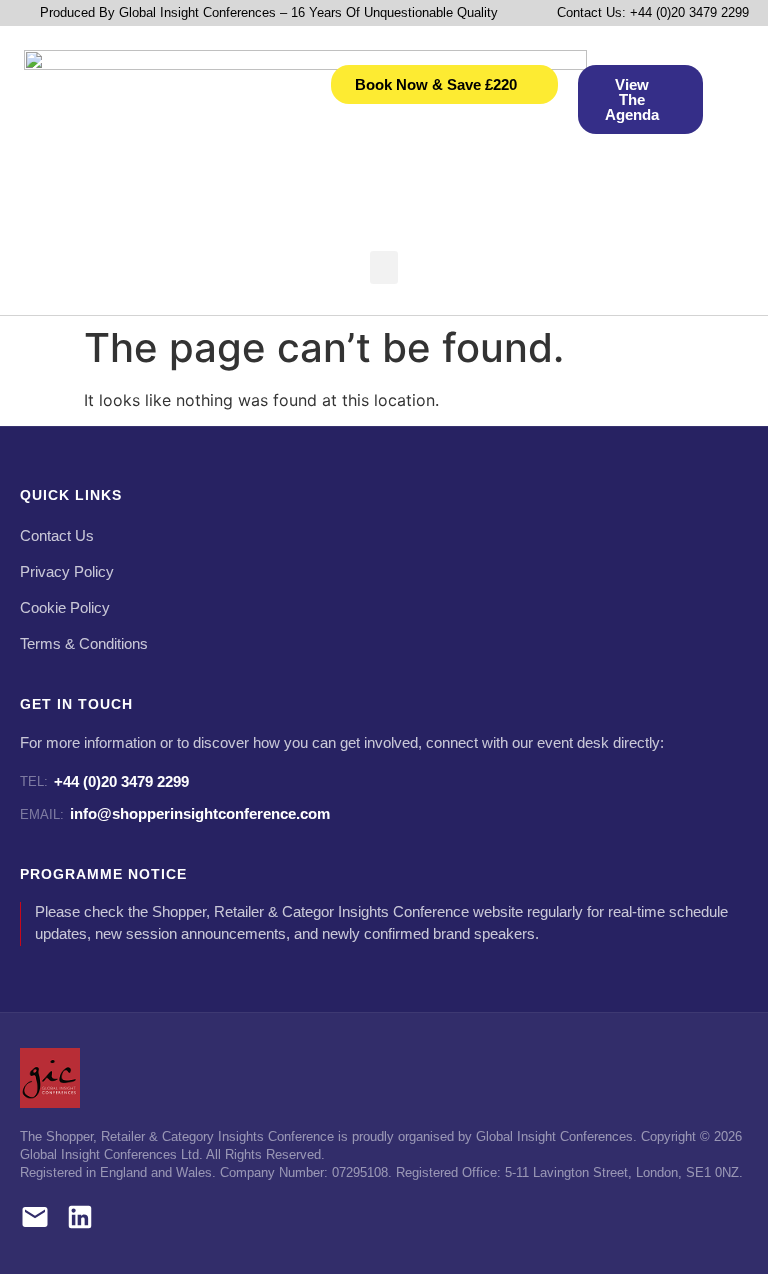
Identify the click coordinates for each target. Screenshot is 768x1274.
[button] (384, 267)
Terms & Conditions (84, 644)
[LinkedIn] (80, 1220)
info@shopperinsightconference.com (175, 813)
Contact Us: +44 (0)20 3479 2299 (653, 12)
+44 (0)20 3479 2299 (104, 781)
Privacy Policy (67, 572)
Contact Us (57, 536)
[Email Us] (35, 1220)
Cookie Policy (65, 608)
